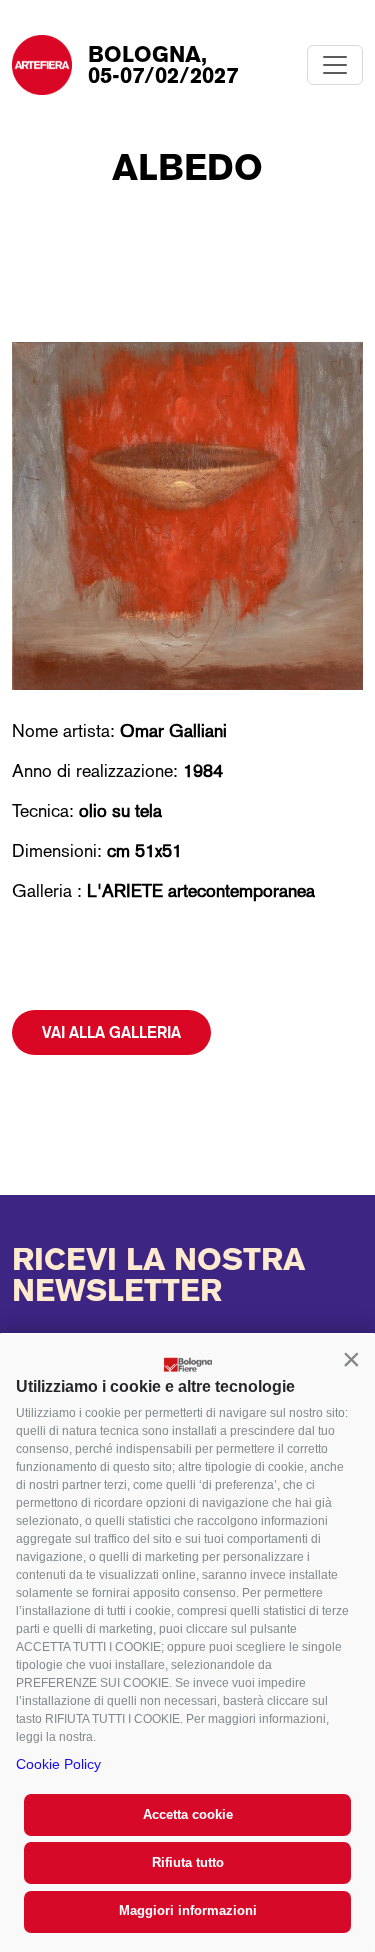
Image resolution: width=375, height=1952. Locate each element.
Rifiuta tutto (188, 1862)
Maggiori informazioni (188, 1910)
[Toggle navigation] (335, 65)
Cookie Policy (58, 1764)
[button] (351, 1359)
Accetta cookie (188, 1814)
